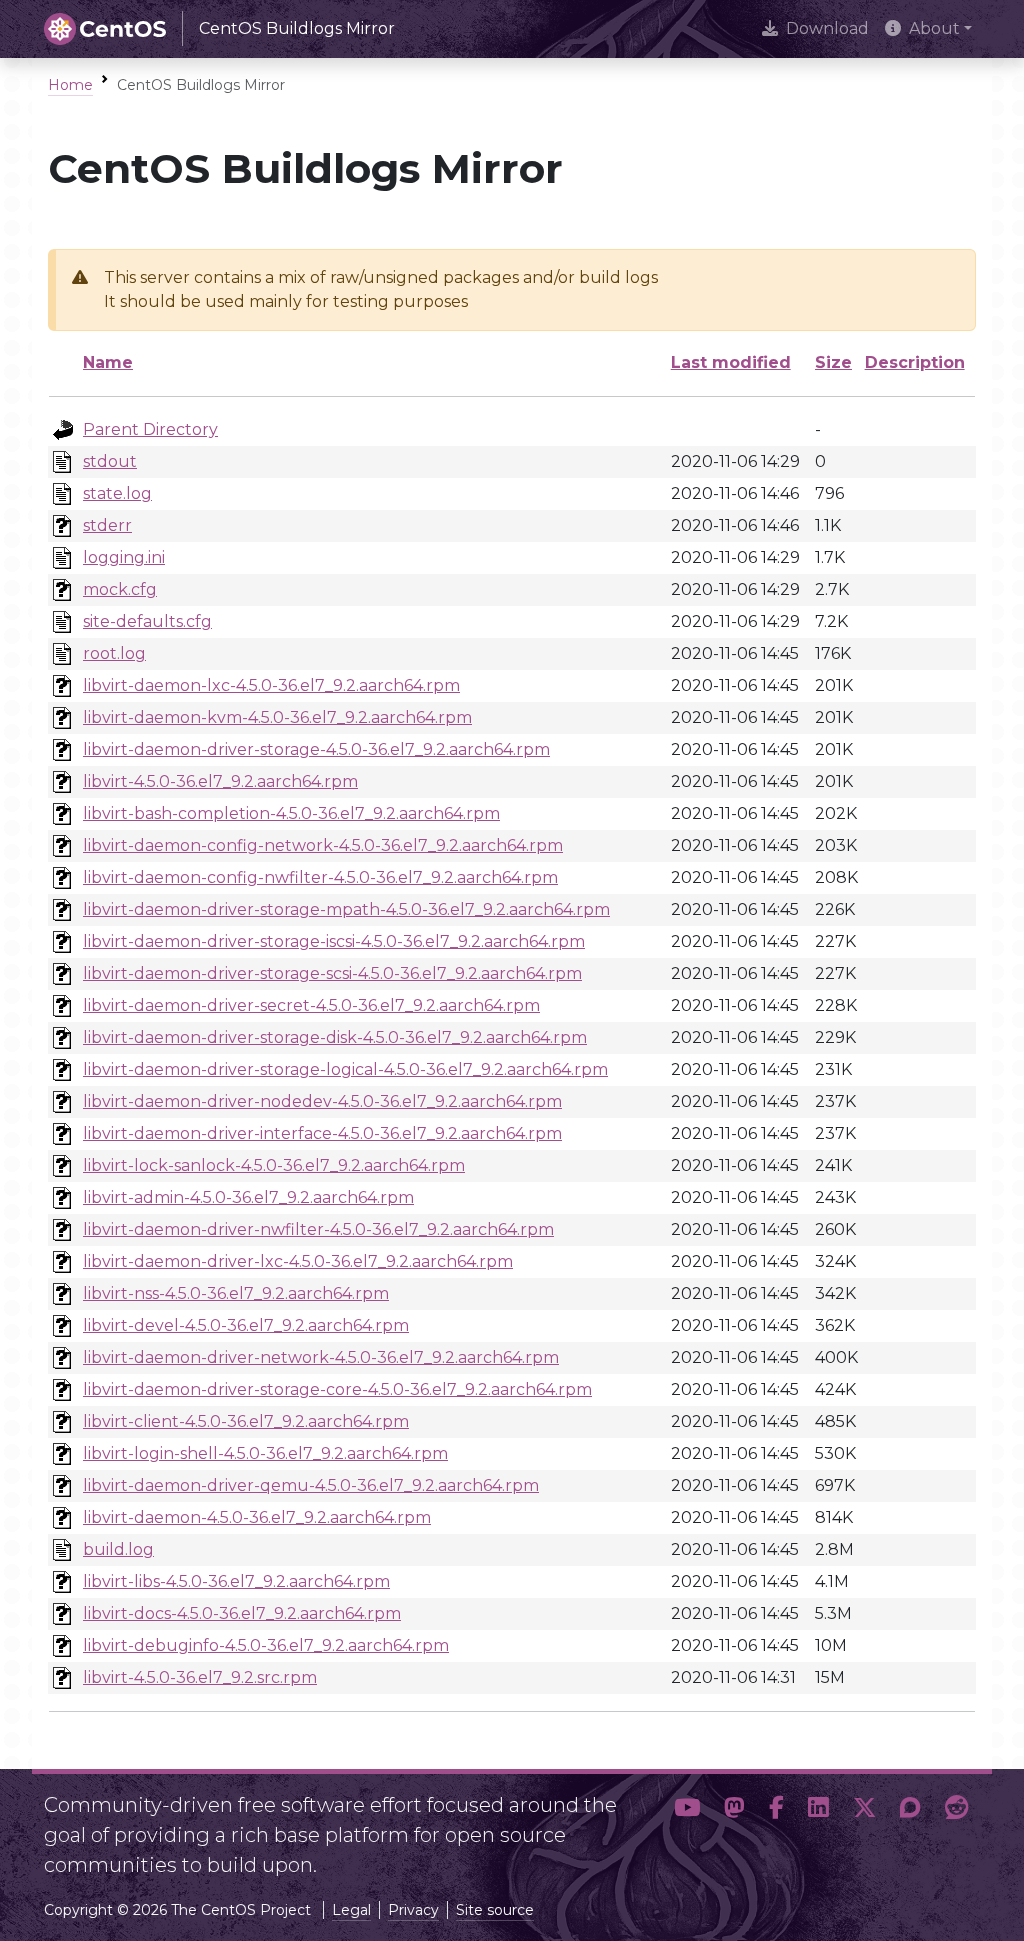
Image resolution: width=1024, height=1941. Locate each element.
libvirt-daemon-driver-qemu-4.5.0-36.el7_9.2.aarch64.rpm (311, 1485)
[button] (687, 1827)
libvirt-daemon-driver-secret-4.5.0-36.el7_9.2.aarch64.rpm (311, 1005)
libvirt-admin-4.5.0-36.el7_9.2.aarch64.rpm (248, 1197)
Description (915, 362)
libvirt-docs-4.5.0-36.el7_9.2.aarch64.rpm (242, 1613)
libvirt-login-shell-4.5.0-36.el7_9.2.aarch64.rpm (265, 1453)
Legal (351, 1910)
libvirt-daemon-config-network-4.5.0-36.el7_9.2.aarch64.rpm (323, 845)
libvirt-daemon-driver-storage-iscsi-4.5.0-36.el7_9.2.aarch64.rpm (334, 941)
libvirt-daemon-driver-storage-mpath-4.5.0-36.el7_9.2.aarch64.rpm (346, 909)
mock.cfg (120, 589)
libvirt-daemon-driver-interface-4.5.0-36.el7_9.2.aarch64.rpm (322, 1133)
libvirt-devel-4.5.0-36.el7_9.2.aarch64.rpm (246, 1325)
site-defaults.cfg (147, 621)
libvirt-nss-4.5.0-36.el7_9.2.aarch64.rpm (236, 1293)
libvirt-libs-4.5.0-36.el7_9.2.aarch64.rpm (236, 1581)
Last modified (731, 362)
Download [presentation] (827, 28)
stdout (110, 461)
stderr (107, 525)
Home (70, 85)
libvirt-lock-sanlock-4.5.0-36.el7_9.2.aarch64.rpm (274, 1165)
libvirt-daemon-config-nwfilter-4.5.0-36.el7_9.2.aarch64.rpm (320, 877)
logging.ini (124, 557)
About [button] (934, 28)
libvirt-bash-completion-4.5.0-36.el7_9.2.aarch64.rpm (291, 813)
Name (108, 362)
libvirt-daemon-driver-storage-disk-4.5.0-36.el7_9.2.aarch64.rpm (335, 1037)
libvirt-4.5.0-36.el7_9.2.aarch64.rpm (220, 781)
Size (833, 362)
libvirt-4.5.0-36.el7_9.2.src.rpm (200, 1677)
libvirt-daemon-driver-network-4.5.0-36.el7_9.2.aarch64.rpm (321, 1357)
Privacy (413, 1910)
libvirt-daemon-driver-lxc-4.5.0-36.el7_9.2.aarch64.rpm (298, 1261)
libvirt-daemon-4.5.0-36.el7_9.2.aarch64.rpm (257, 1517)
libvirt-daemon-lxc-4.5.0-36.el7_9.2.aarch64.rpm (271, 685)
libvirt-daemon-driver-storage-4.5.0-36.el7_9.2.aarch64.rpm (316, 749)
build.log (118, 1549)
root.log (114, 653)
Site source (495, 1910)
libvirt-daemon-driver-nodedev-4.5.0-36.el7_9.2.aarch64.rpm (322, 1101)
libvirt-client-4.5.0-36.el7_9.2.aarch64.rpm (246, 1421)
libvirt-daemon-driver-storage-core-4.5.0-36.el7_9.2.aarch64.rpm (337, 1389)
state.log (117, 493)
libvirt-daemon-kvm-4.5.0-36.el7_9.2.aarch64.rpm (277, 717)
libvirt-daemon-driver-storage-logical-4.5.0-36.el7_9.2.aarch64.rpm (345, 1069)
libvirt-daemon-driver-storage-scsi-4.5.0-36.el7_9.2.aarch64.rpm (332, 973)
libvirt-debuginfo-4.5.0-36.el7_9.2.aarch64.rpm (266, 1645)
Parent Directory (150, 429)
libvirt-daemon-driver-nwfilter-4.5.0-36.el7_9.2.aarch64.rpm (318, 1229)
